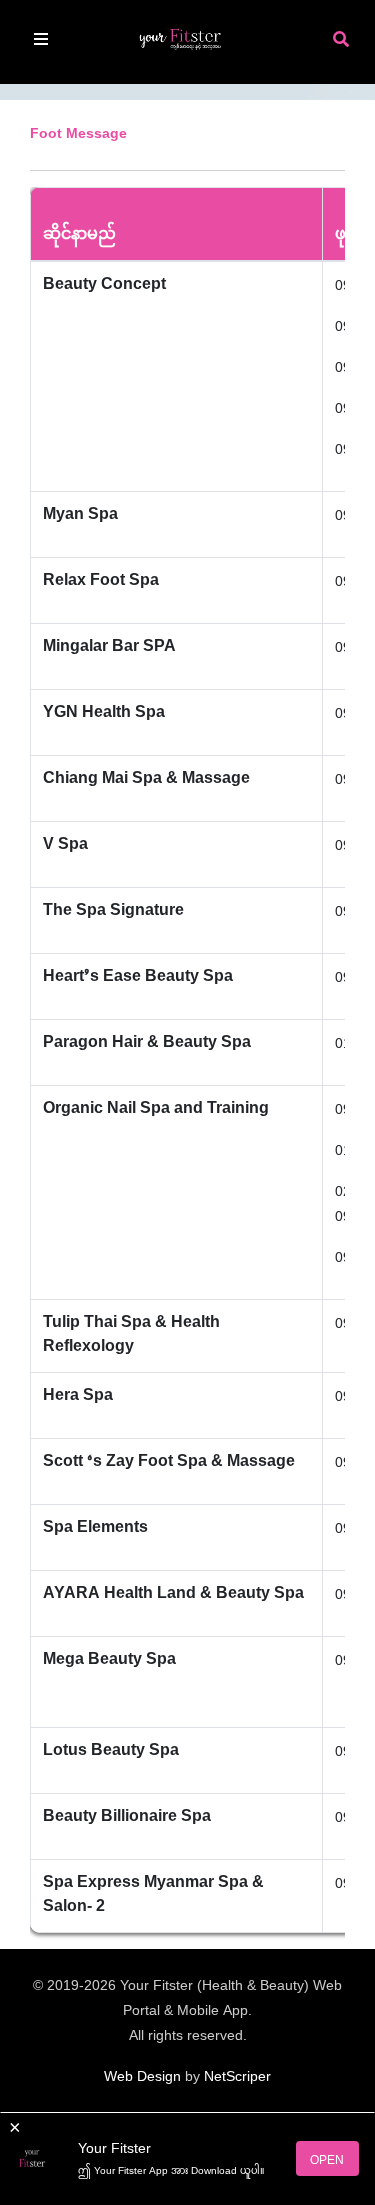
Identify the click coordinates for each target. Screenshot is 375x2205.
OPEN (327, 2161)
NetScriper (237, 2077)
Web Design (142, 2077)
